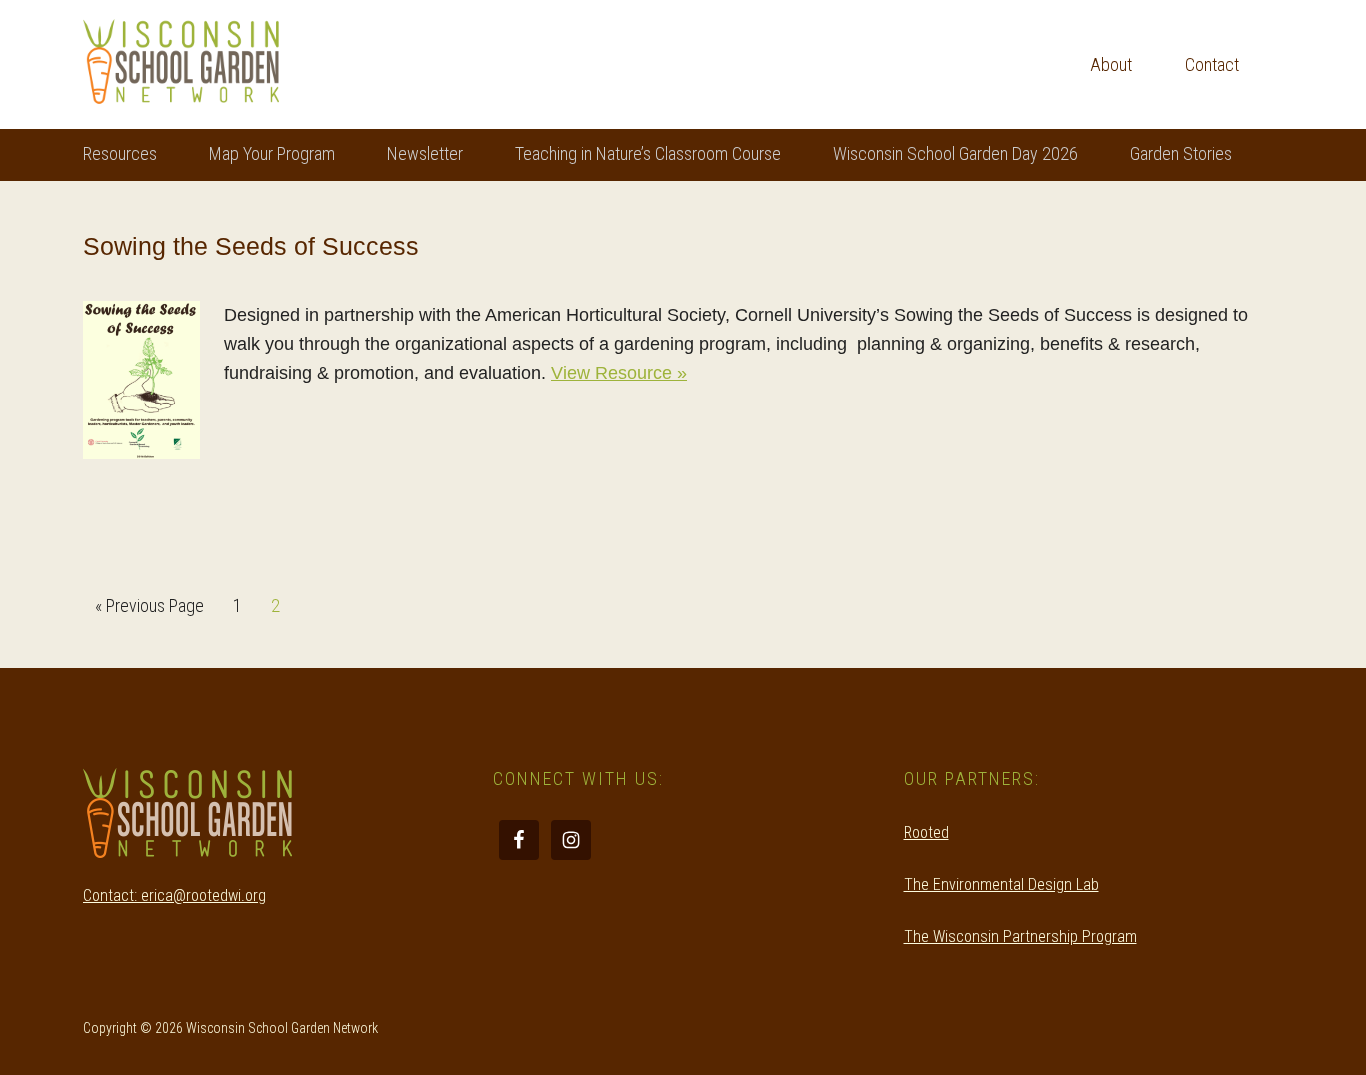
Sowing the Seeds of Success (251, 246)
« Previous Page (149, 611)
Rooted (926, 832)
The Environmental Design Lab (1001, 884)
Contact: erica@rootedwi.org (174, 895)
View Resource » (619, 373)
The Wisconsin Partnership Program (1020, 936)
